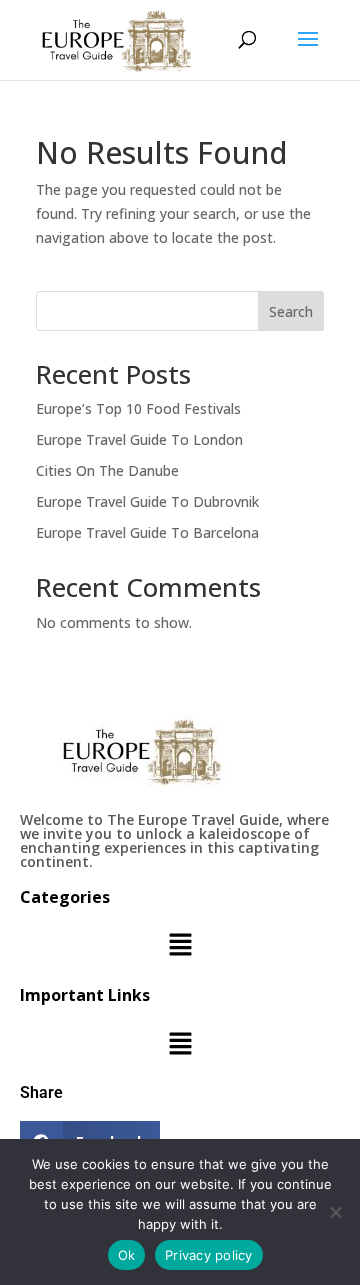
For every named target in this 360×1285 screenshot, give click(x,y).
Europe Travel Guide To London (139, 439)
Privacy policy (209, 1255)
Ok (127, 1255)
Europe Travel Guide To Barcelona (147, 532)
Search (291, 311)
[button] (180, 946)
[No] (335, 1212)
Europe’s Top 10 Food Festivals (138, 408)
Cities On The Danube (107, 470)
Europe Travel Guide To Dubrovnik (147, 501)
